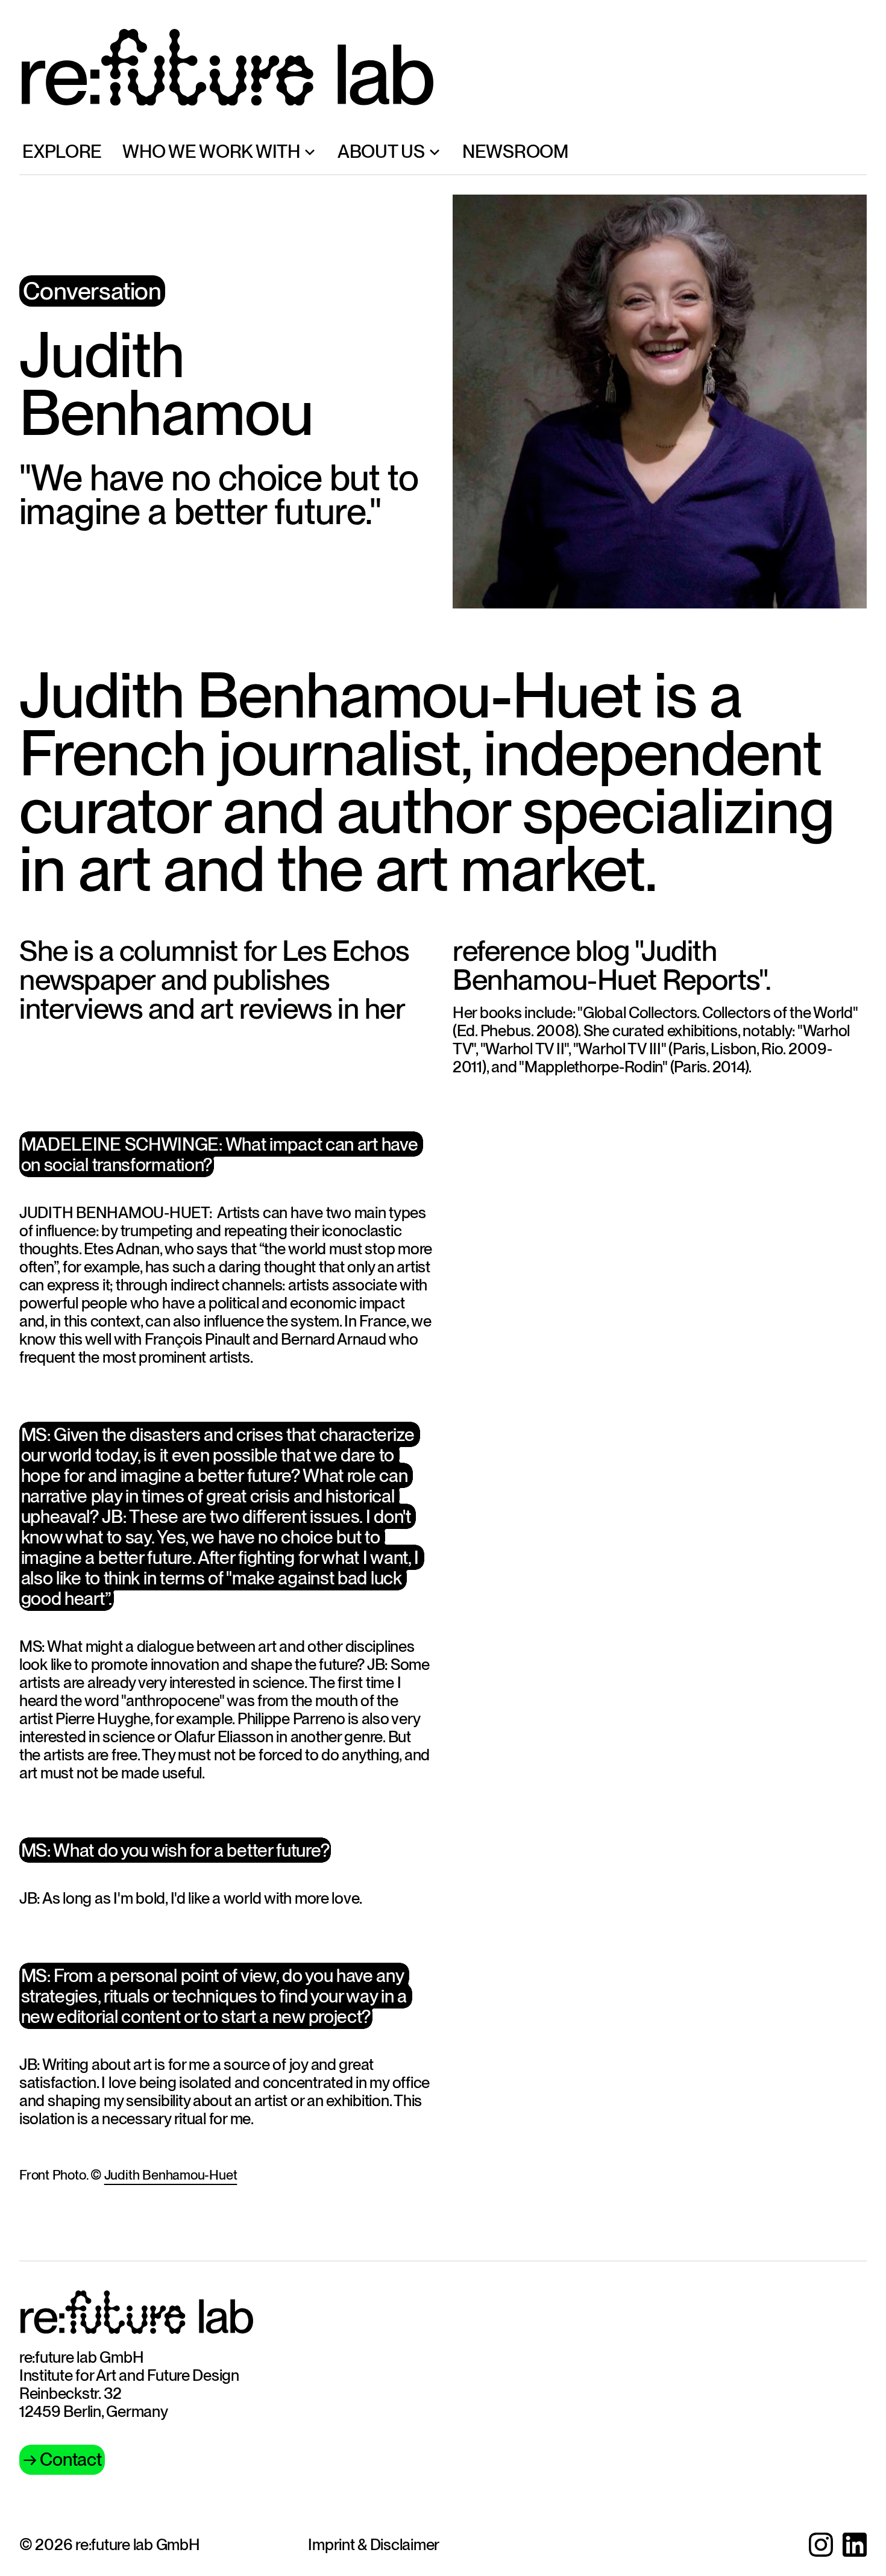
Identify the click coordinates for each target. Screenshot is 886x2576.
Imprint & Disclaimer (374, 2544)
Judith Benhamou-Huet (171, 2175)
